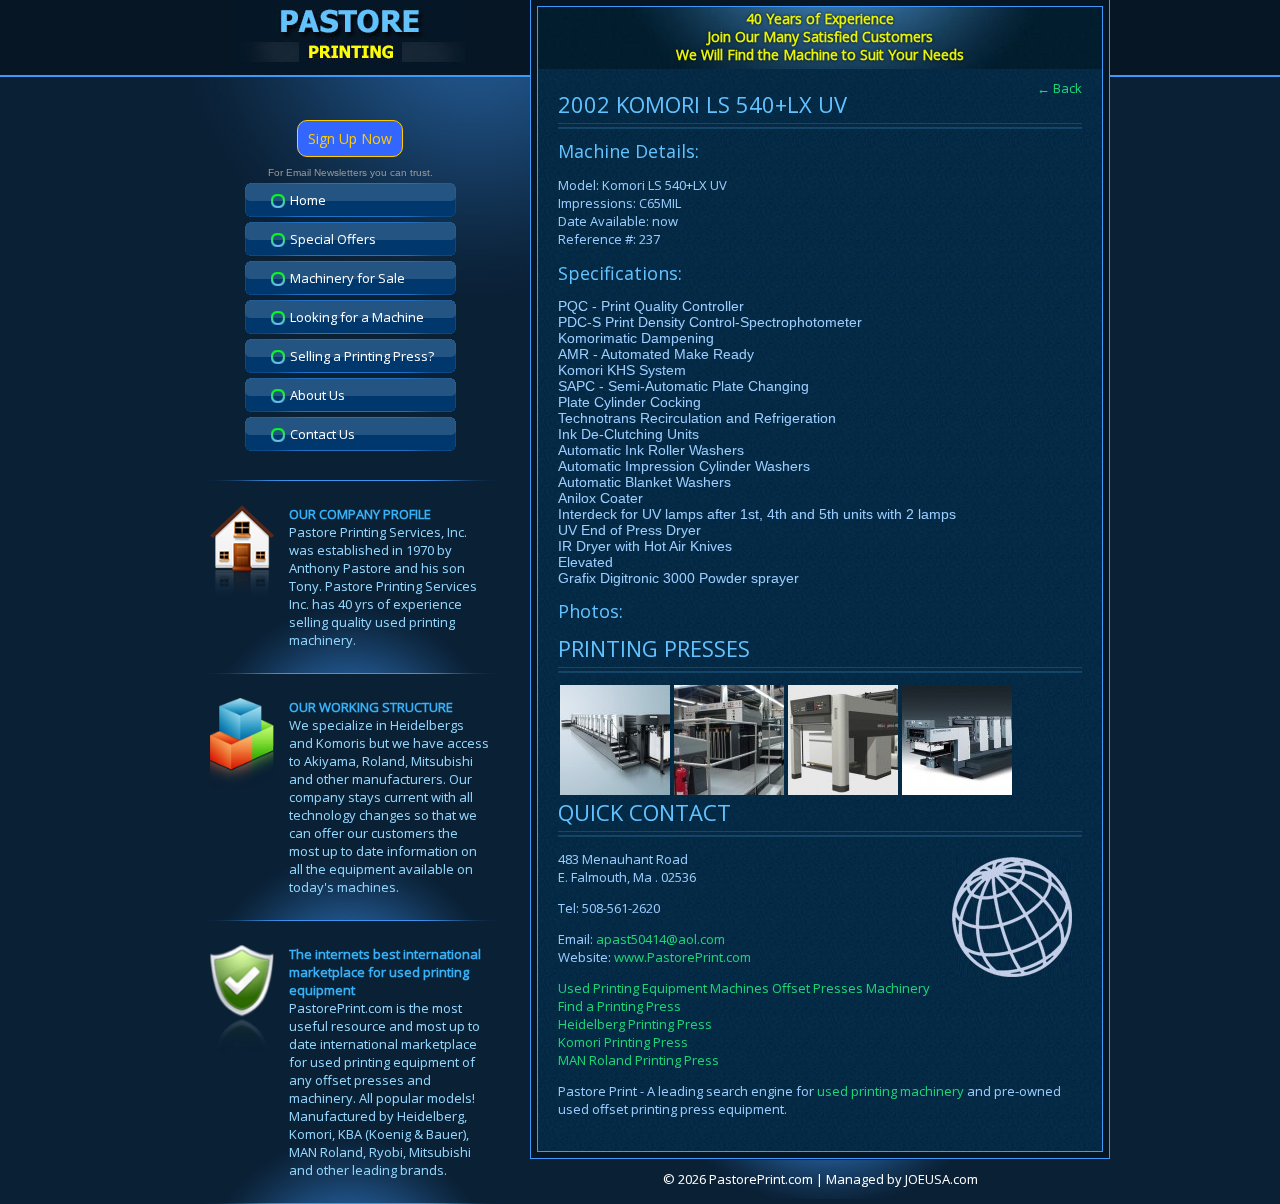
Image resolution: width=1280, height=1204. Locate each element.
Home (308, 200)
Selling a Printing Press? (362, 356)
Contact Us (322, 434)
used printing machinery (890, 1091)
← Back (1059, 88)
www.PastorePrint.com (682, 957)
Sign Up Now (350, 138)
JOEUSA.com (941, 1179)
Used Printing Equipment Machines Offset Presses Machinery (744, 988)
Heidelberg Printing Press (635, 1024)
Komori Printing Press (623, 1042)
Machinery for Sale (347, 278)
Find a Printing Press (619, 1006)
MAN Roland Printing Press (638, 1060)
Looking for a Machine (357, 317)
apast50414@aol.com (660, 939)
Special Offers (333, 239)
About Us (317, 395)
